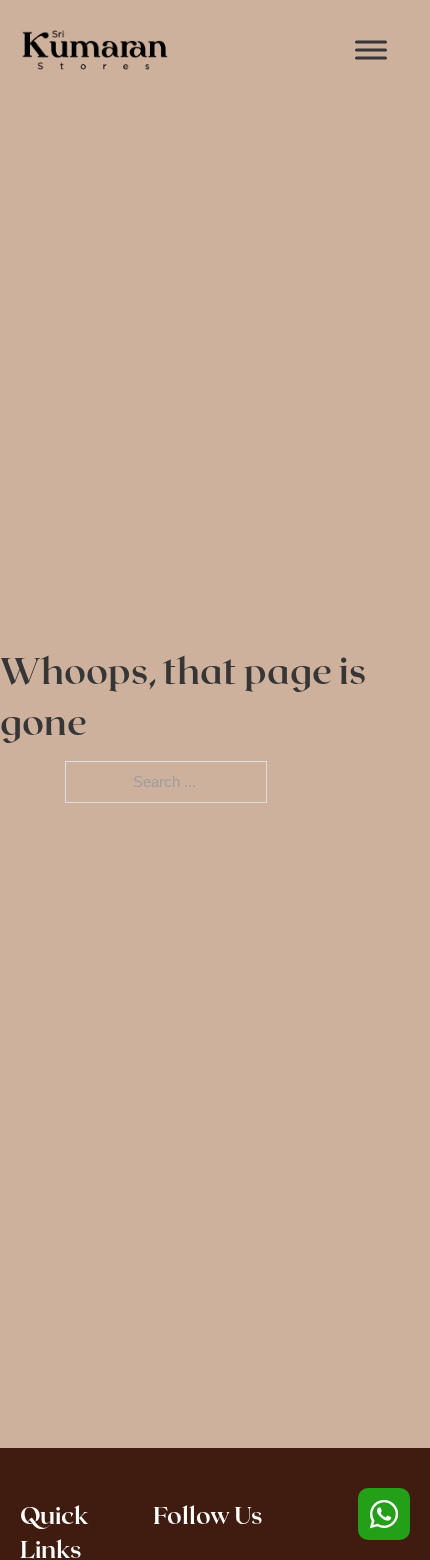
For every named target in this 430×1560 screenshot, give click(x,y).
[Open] (371, 49)
